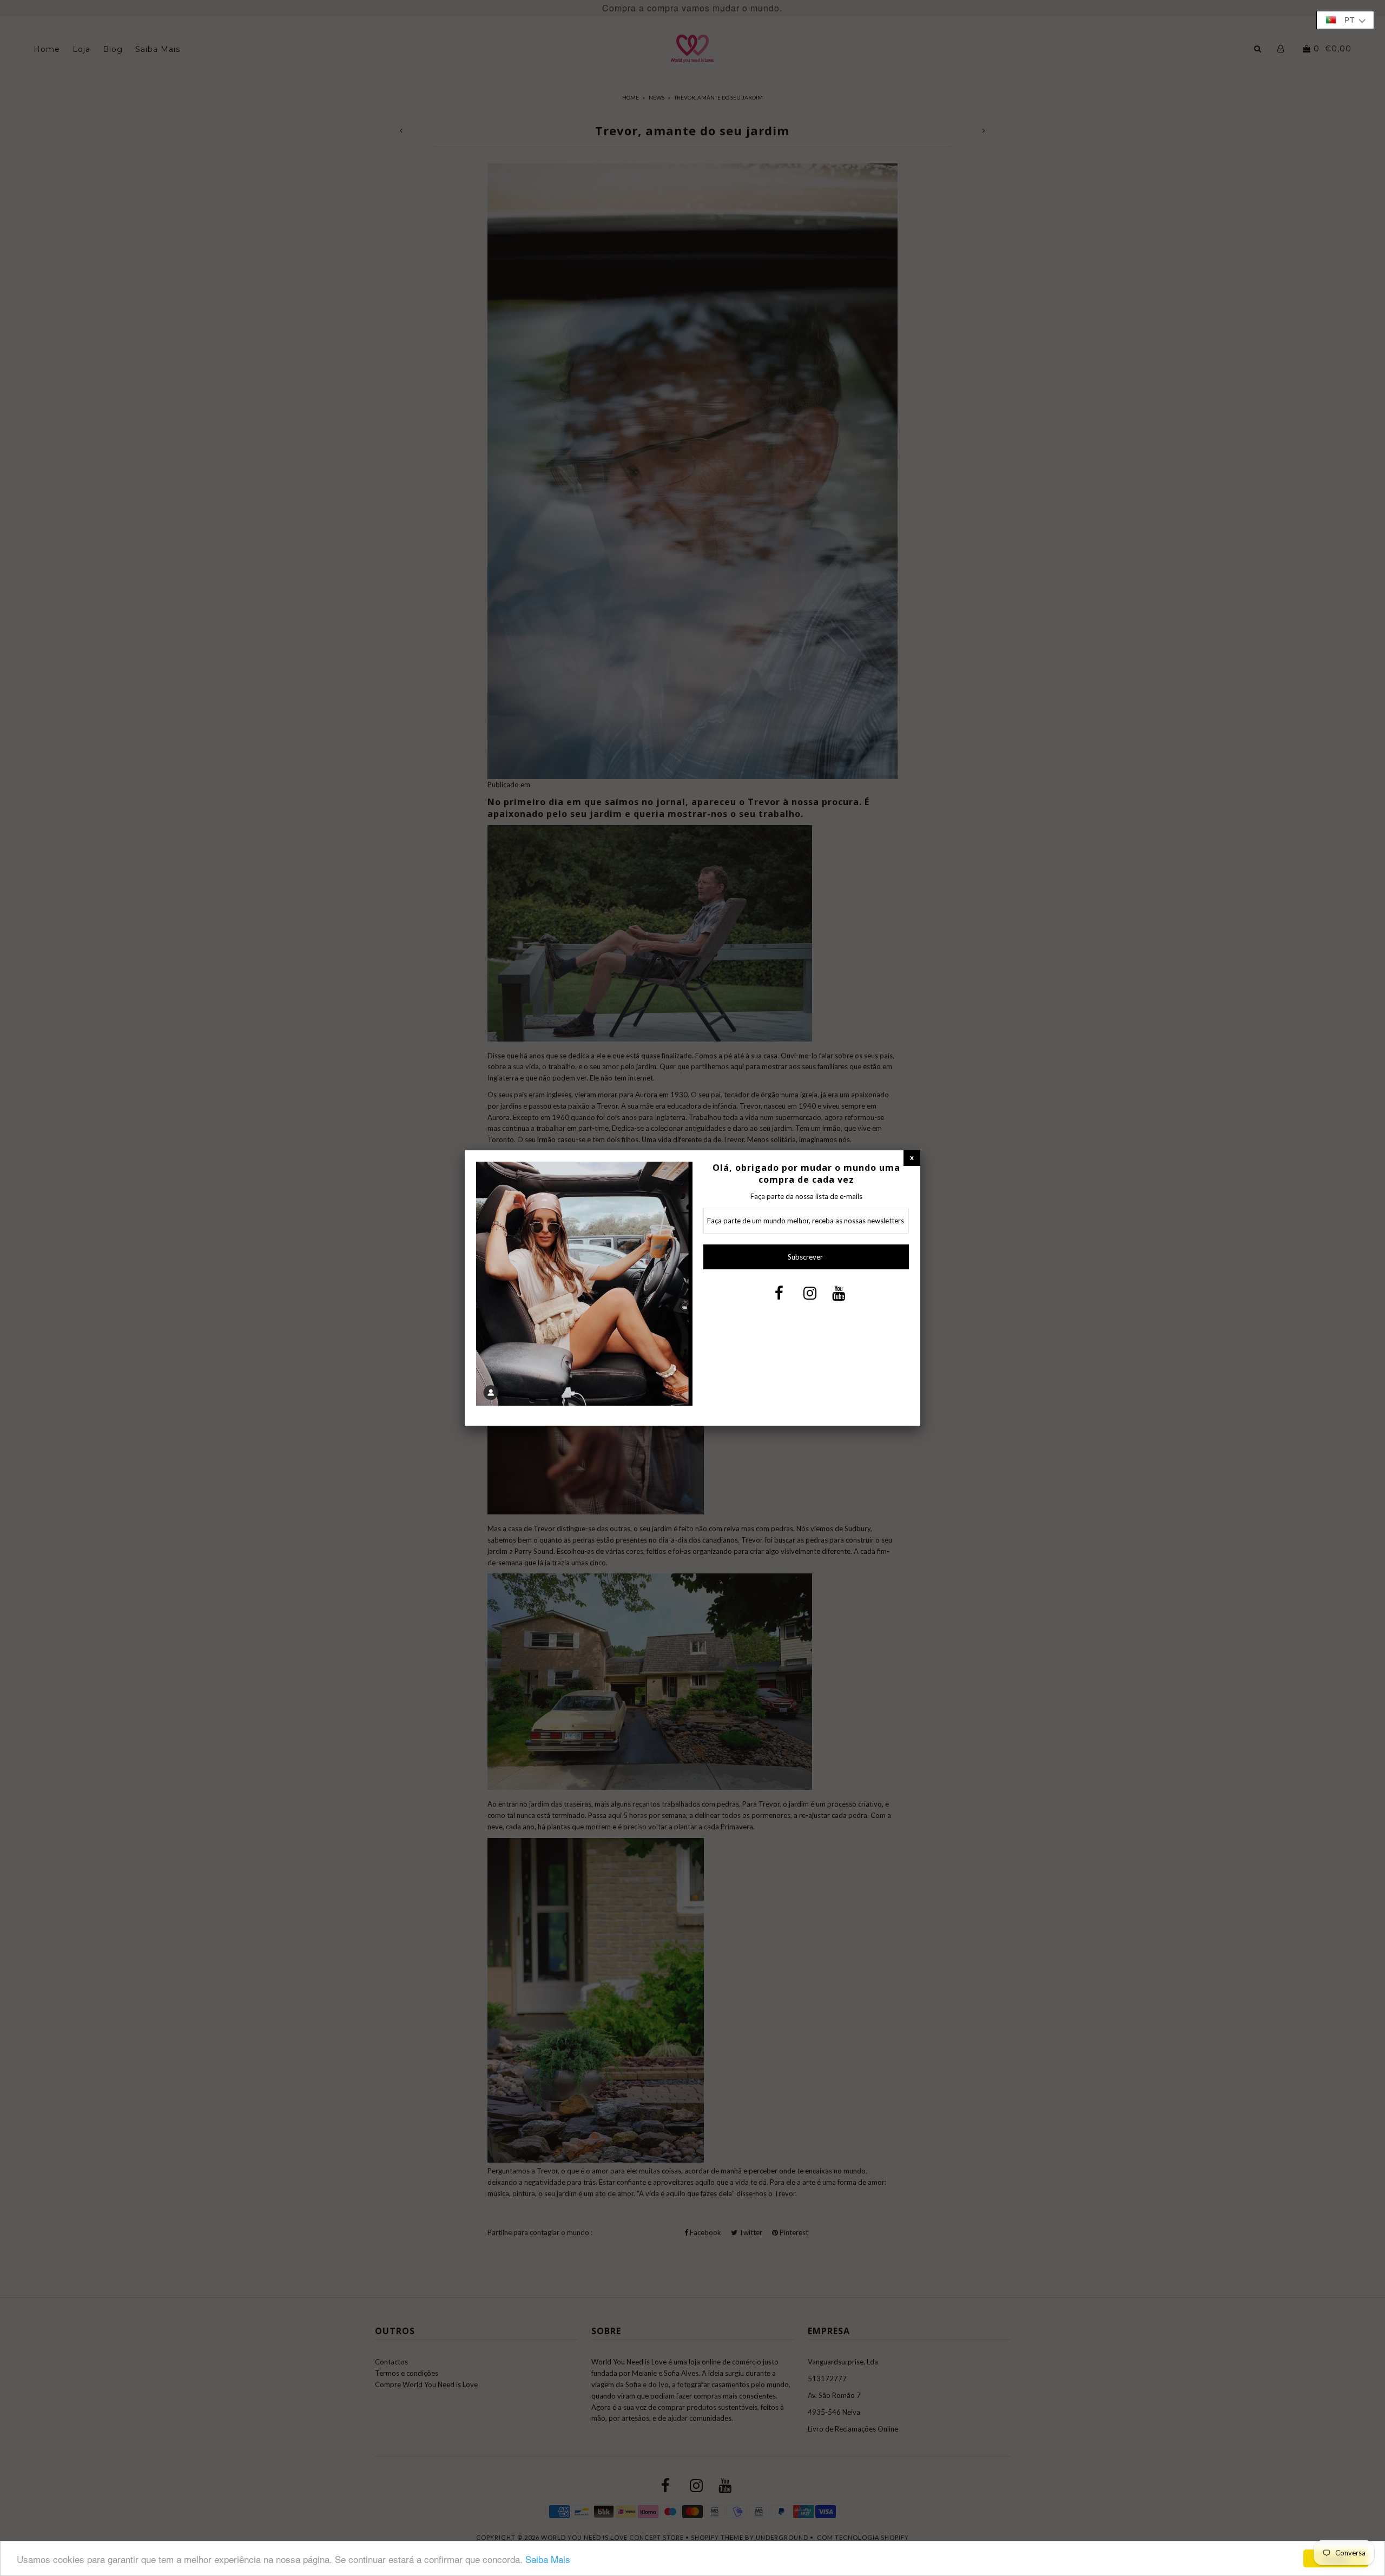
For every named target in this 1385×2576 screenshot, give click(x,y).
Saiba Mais (548, 2559)
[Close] (912, 1158)
